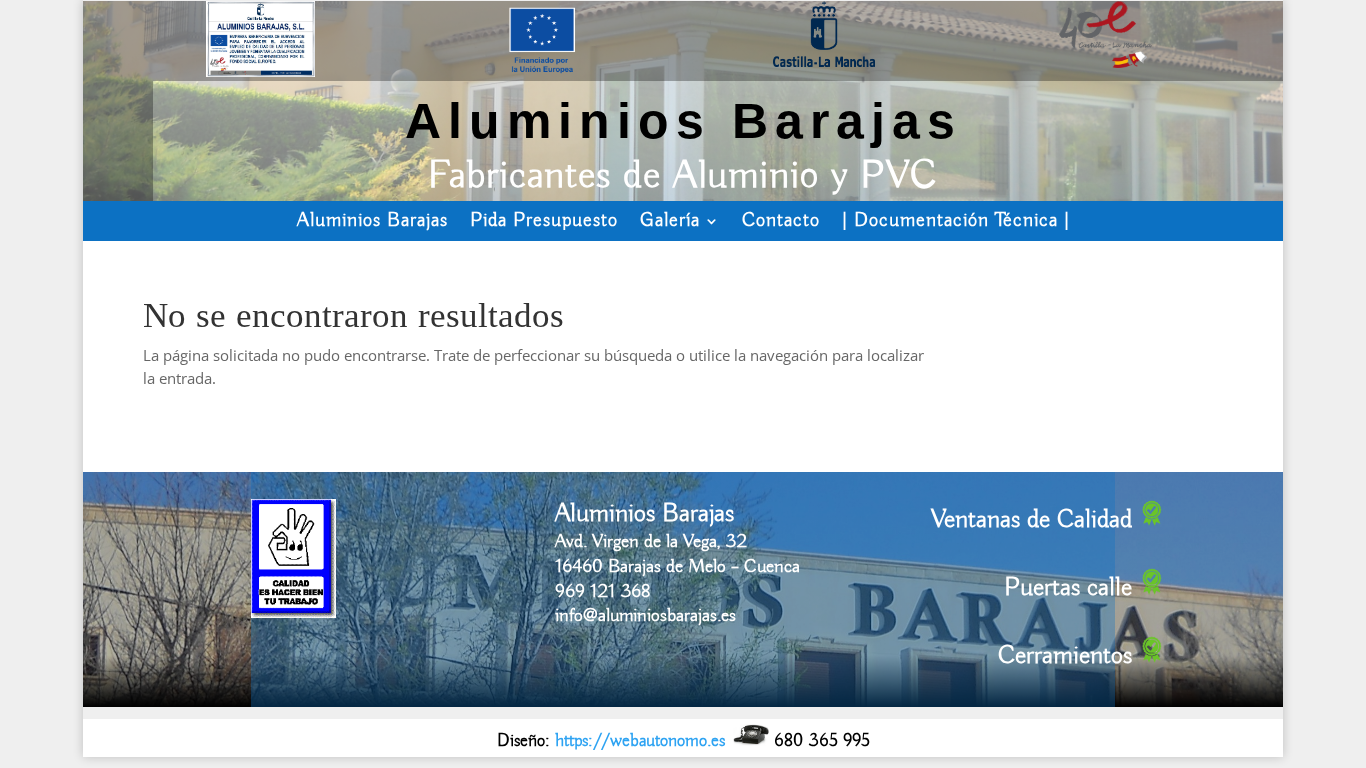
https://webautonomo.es (640, 741)
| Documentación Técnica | (956, 221)
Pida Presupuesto (544, 221)
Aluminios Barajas (372, 221)
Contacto (781, 221)
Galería (670, 221)
